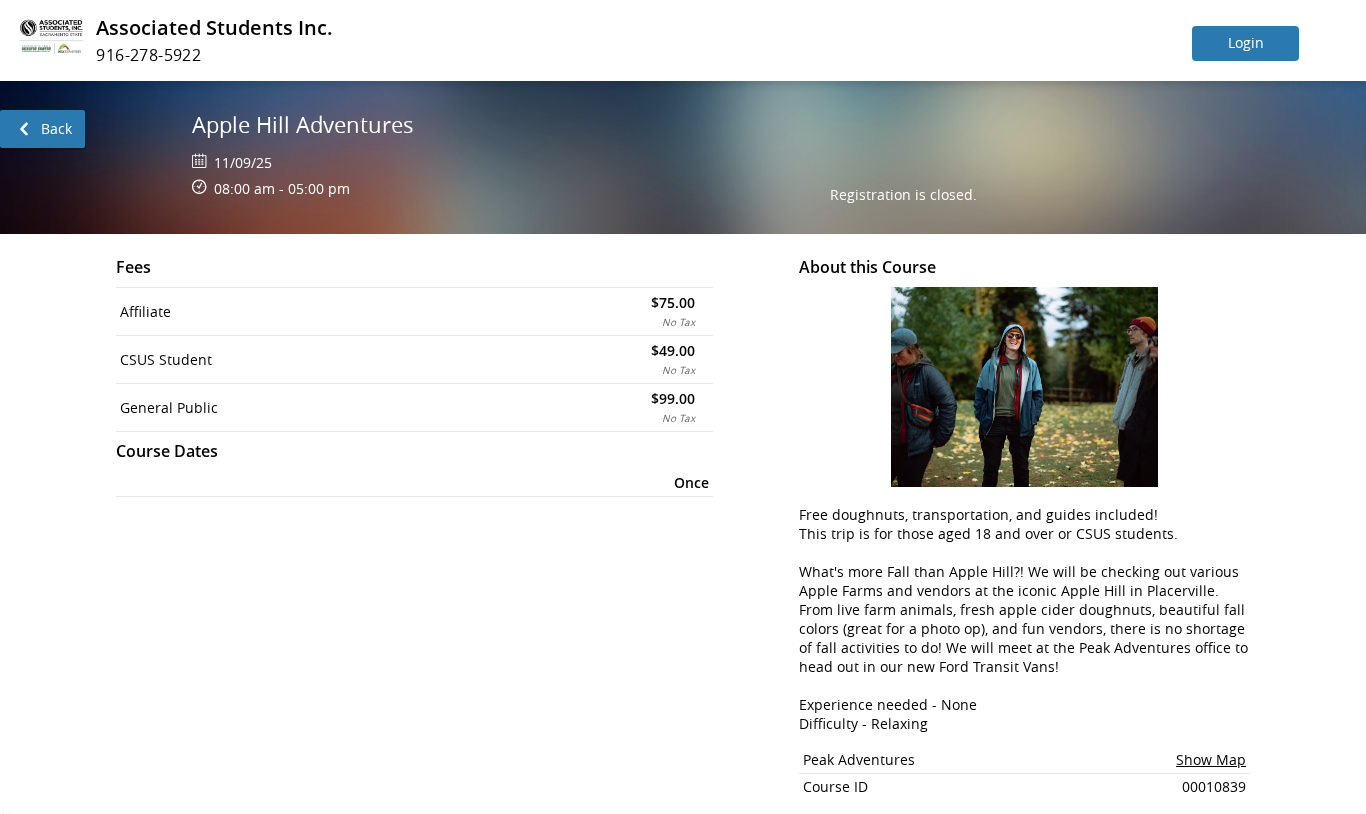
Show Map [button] (1211, 759)
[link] (42, 129)
